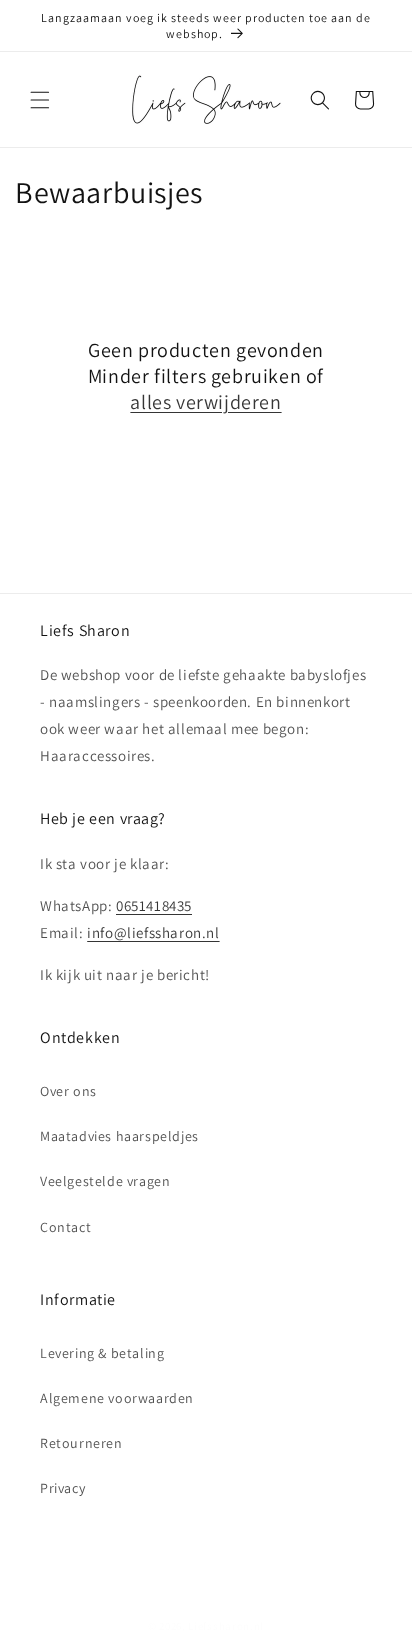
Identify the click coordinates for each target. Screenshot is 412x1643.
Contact (65, 1227)
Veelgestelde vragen (105, 1181)
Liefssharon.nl (226, 1626)
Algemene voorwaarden (117, 1398)
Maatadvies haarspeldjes (119, 1136)
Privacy (62, 1488)
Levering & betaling (102, 1353)
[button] (40, 100)
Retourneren (81, 1443)
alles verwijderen (205, 402)
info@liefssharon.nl (153, 932)
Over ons (68, 1091)
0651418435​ (154, 905)
